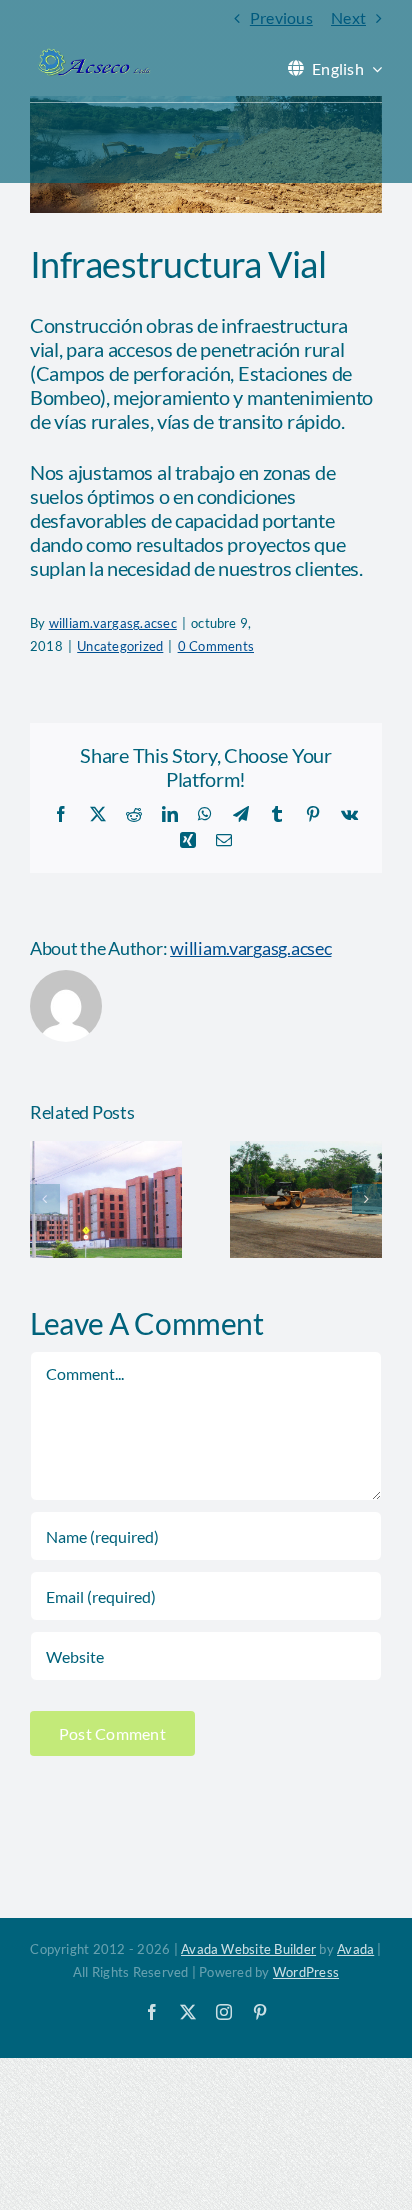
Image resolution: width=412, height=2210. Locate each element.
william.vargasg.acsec (113, 623)
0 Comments (216, 646)
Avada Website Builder (248, 1949)
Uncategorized (120, 646)
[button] (45, 1199)
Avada (355, 1949)
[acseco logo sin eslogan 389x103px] (93, 55)
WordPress (306, 1972)
